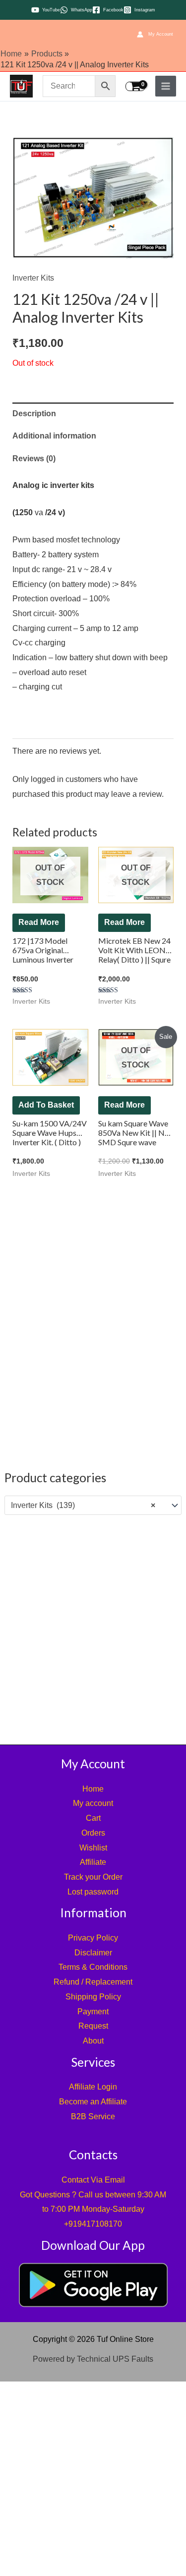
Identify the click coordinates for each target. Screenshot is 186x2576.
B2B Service (93, 2116)
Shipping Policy (93, 1997)
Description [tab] (34, 413)
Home (93, 1789)
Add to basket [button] (46, 1105)
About (93, 2041)
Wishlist (93, 1848)
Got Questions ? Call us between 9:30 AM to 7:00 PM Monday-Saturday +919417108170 (93, 2209)
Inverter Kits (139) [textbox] (83, 1505)
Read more (39, 922)
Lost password (93, 1892)
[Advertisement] (93, 1628)
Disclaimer (93, 1953)
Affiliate (93, 1862)
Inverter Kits (33, 278)
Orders (93, 1833)
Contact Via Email (93, 2180)
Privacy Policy (93, 1938)
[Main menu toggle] (166, 86)
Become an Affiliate (93, 2102)
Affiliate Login (93, 2087)
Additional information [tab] (54, 436)
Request (93, 2026)
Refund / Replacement (93, 1982)
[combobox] (93, 1506)
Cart (93, 1818)
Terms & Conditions (93, 1967)
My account (93, 1803)
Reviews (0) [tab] (34, 459)
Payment (93, 2012)
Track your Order (93, 1877)
